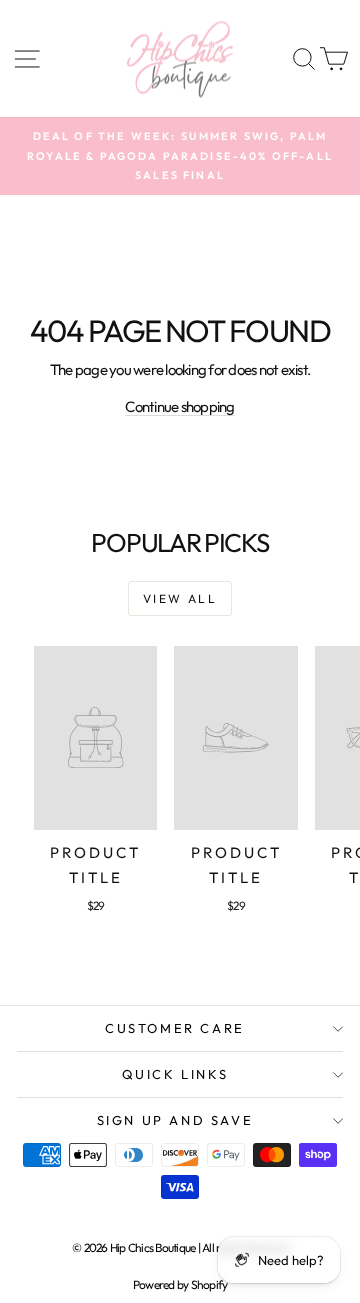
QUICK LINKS (175, 1074)
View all (180, 598)
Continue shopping (179, 406)
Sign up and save (175, 1120)
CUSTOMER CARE (175, 1028)
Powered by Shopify (180, 1284)
